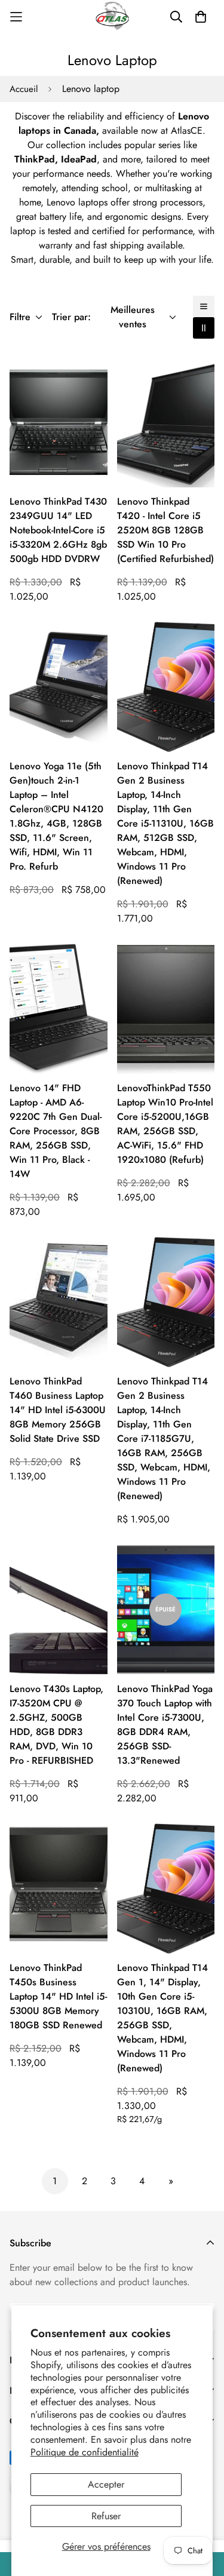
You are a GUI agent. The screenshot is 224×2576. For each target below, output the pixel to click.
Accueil (24, 89)
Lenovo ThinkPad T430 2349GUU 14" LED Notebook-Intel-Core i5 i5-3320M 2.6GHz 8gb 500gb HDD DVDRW (58, 530)
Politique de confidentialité (85, 2452)
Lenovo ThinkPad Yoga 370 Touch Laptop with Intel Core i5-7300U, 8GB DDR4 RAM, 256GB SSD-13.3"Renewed (165, 1725)
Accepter (106, 2484)
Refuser (106, 2516)
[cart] (201, 17)
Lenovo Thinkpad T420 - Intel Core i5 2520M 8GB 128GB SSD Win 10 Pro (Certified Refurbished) (165, 530)
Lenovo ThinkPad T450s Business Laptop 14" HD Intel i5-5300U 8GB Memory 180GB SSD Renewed (58, 1996)
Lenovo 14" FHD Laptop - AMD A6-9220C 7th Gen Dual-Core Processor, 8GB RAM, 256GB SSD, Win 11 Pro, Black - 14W (56, 1131)
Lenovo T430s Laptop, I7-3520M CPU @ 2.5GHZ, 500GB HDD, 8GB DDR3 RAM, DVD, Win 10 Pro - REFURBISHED (56, 1725)
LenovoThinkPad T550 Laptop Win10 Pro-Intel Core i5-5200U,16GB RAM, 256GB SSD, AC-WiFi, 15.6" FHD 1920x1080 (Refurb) (165, 1124)
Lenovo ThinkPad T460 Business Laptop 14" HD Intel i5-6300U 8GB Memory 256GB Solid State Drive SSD (58, 1410)
